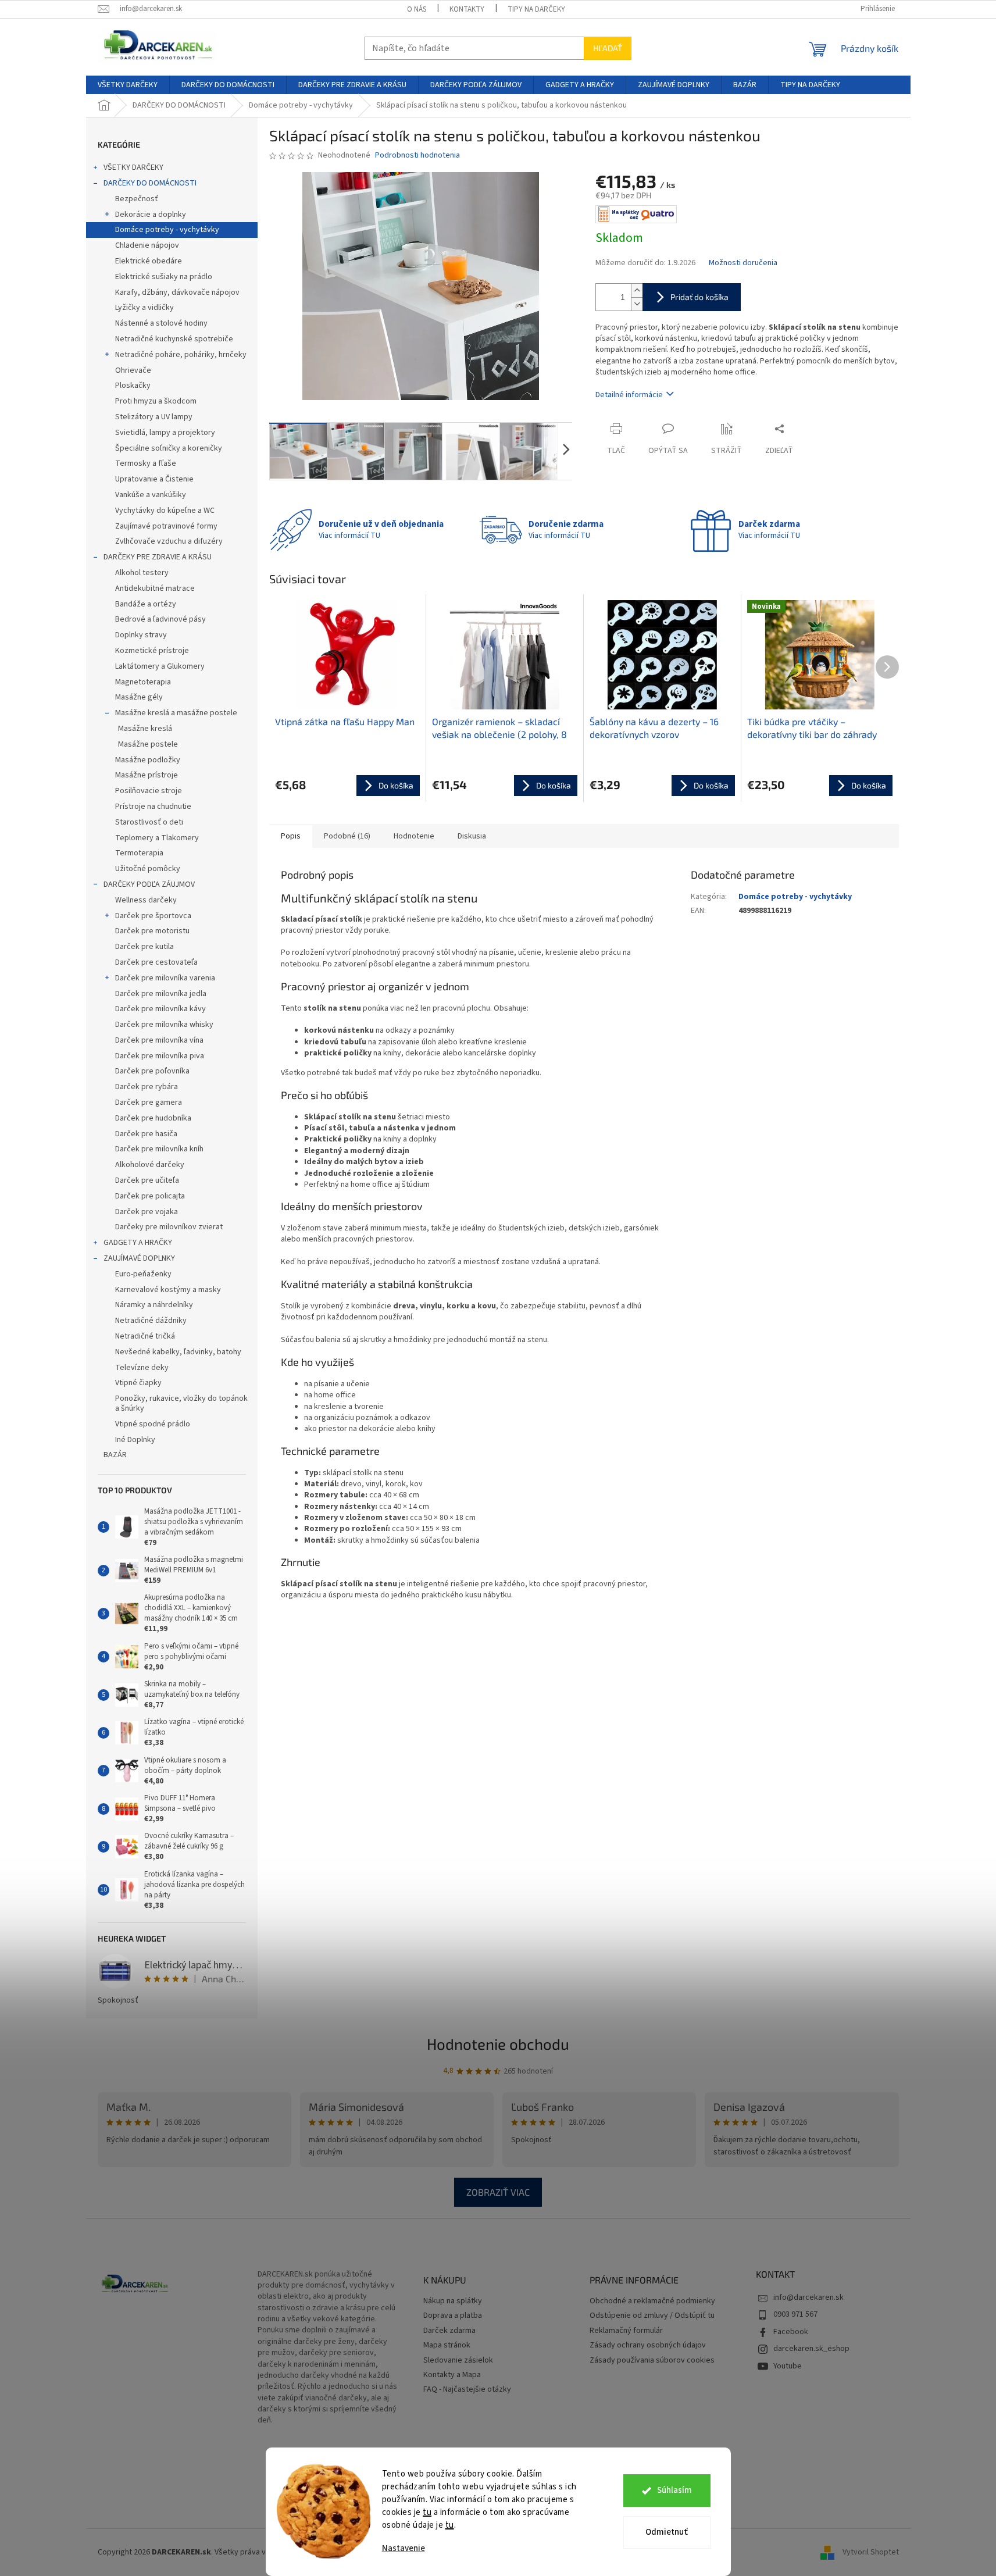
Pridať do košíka (699, 297)
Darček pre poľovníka (152, 1071)
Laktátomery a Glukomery (160, 666)
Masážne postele (148, 744)
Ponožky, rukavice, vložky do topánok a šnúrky (181, 1403)
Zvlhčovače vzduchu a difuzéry (169, 541)
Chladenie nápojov (147, 245)
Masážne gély (139, 697)
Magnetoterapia (143, 682)
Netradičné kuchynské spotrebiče (174, 339)
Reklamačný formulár (626, 2331)
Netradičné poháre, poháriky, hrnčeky (181, 355)
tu (427, 2512)
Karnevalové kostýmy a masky (168, 1290)
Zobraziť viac (498, 2192)
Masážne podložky (148, 760)
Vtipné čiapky (138, 1383)
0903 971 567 (795, 2314)
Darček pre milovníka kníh (159, 1149)
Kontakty (467, 9)
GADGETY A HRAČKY (138, 1243)
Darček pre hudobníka (153, 1118)
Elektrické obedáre (149, 261)
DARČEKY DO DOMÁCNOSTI (150, 183)
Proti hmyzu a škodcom (156, 401)
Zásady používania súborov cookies (652, 2361)
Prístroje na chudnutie (153, 807)
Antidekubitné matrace (155, 588)
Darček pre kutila (144, 947)
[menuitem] (128, 85)
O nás (417, 9)
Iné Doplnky (135, 1440)
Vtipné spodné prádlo (153, 1424)
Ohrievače (133, 370)
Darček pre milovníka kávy (160, 1009)
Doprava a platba (453, 2316)
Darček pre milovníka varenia (165, 978)
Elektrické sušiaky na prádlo (164, 277)
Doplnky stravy (141, 635)
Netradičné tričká (145, 1336)
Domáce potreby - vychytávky (167, 230)
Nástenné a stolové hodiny (161, 323)
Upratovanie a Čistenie (154, 479)
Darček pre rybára (147, 1087)
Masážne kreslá (145, 729)
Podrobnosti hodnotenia (417, 156)
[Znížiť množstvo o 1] (637, 304)
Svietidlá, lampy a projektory (165, 433)
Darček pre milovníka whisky (164, 1025)
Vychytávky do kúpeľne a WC (165, 511)
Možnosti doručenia (743, 263)
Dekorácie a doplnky (151, 215)
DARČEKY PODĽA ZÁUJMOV (149, 884)
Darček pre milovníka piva (160, 1056)
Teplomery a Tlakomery (157, 838)
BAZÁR (115, 1455)
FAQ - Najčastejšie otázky (467, 2390)
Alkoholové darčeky (150, 1165)
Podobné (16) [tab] (347, 836)
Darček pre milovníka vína (159, 1040)
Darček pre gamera (149, 1103)
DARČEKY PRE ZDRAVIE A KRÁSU (158, 557)
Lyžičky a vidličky (144, 308)
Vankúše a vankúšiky (151, 495)
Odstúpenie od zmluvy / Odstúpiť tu (652, 2316)
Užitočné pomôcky (148, 869)
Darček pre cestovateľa (156, 962)
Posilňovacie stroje (149, 791)
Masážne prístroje (147, 775)
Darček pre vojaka (147, 1212)
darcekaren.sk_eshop (811, 2349)
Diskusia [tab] (472, 836)
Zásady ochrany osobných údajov (648, 2345)
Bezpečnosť (137, 199)
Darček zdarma (449, 2331)
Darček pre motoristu (152, 931)
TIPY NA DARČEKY (536, 9)
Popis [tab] (291, 836)
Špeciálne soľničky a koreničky (169, 448)
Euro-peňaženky (143, 1274)
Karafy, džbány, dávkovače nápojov (177, 292)
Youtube (788, 2366)
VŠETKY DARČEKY (133, 167)
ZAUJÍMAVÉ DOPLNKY (139, 1258)
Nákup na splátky (453, 2301)
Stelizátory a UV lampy (154, 417)
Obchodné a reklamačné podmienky (652, 2301)
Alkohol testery (142, 573)
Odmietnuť (667, 2532)
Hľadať (608, 48)
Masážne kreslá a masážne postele (176, 713)
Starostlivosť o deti (149, 822)
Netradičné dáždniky (151, 1321)
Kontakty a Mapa (452, 2375)
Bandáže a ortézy (146, 604)
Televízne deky (142, 1368)
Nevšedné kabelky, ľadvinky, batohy (178, 1352)
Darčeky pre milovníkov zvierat (169, 1227)
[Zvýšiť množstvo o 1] (637, 290)
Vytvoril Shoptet (871, 2552)
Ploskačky (133, 386)
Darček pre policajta (150, 1196)
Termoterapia (139, 853)
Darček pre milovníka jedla (161, 994)
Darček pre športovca (153, 916)
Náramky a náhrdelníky (154, 1305)
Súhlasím (674, 2490)
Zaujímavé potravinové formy (166, 526)
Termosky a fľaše (146, 463)
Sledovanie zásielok (458, 2361)
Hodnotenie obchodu (498, 2044)
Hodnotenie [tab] (414, 836)
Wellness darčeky (146, 900)
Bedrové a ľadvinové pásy (160, 619)
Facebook (791, 2332)
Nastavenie (404, 2548)
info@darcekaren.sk (808, 2297)
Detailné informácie (629, 395)
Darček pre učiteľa (147, 1180)
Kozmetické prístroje (152, 651)
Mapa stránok (447, 2345)
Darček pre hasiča (146, 1134)
